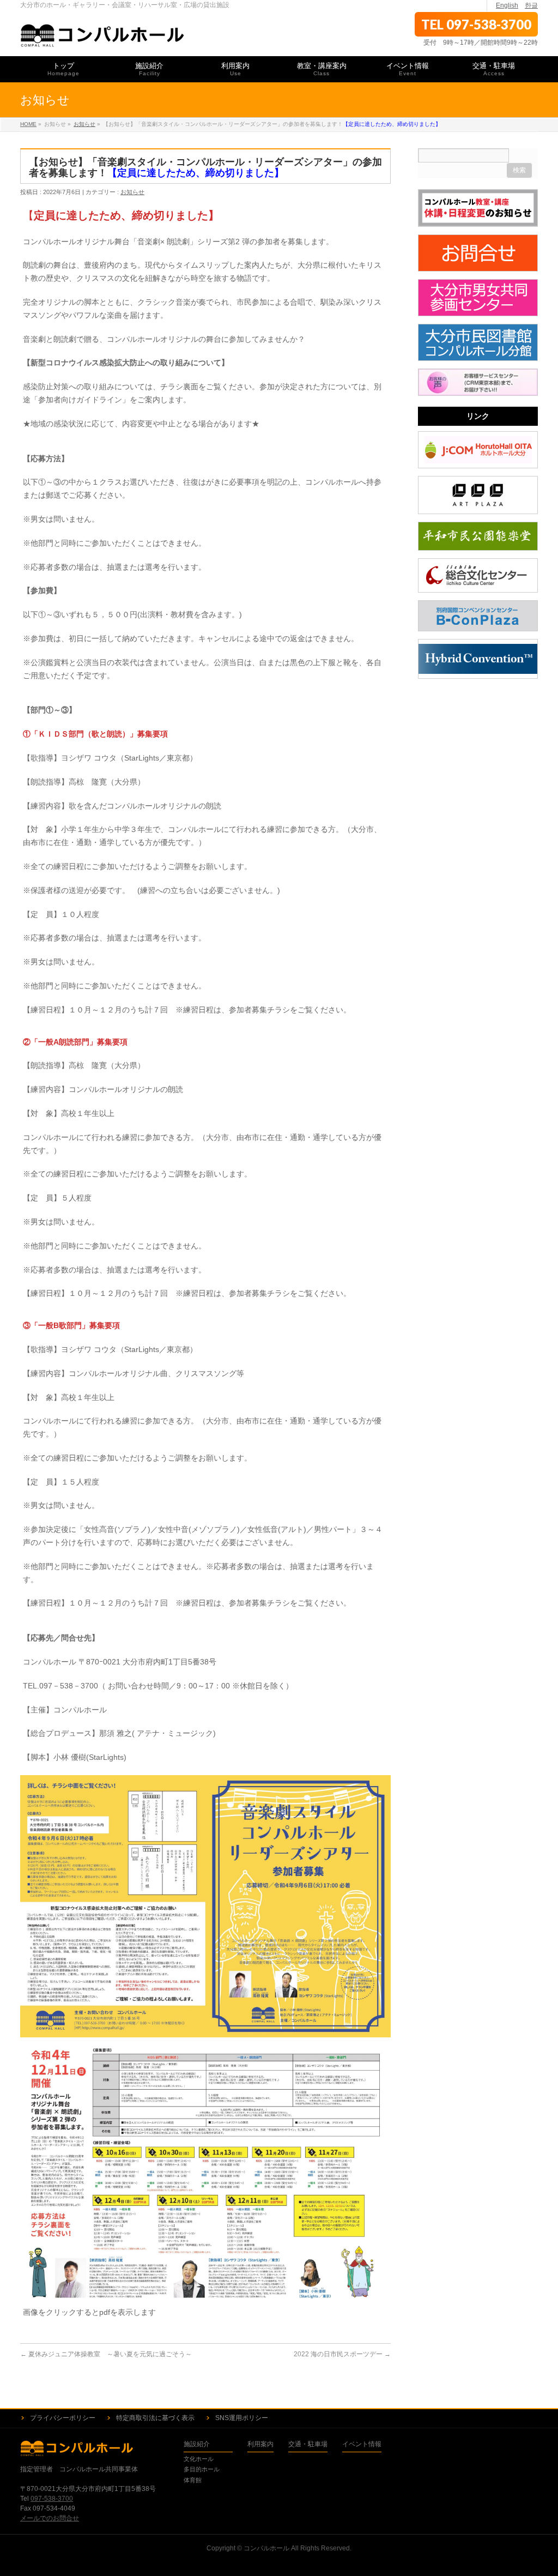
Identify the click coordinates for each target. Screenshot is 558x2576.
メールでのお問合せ (50, 2518)
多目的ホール (202, 2469)
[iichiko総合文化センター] (478, 575)
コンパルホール (266, 2548)
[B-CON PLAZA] (478, 616)
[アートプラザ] (478, 495)
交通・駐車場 (308, 2444)
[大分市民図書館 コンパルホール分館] (478, 342)
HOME (28, 124)
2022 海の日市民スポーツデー (342, 2354)
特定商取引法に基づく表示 (155, 2418)
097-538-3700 (489, 24)
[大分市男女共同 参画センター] (478, 298)
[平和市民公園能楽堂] (478, 536)
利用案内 (260, 2444)
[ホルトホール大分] (478, 450)
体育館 (193, 2480)
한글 (531, 5)
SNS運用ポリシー (242, 2418)
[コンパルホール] (103, 36)
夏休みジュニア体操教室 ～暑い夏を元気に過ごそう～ (106, 2354)
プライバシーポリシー (63, 2418)
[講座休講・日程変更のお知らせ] (478, 208)
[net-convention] (478, 659)
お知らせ (84, 124)
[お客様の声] (478, 382)
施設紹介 (197, 2444)
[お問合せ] (478, 253)
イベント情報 (362, 2444)
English (507, 5)
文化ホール (199, 2459)
